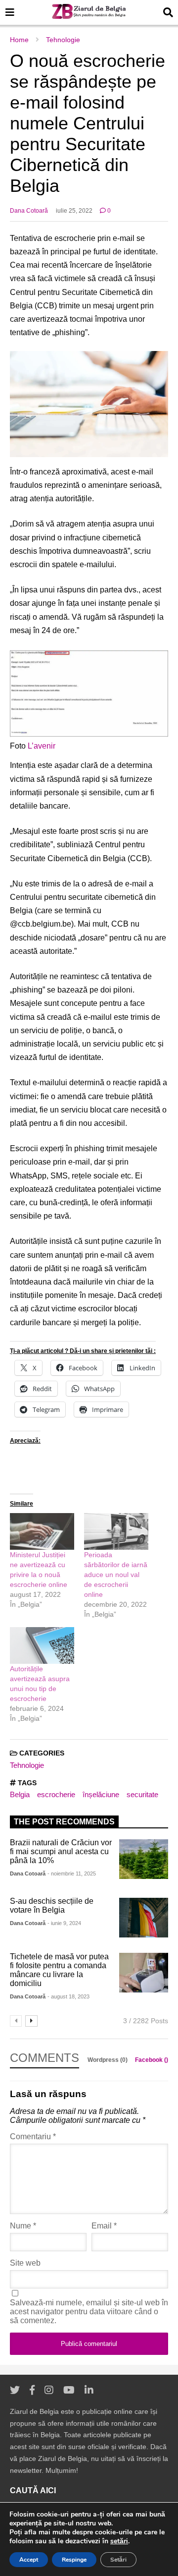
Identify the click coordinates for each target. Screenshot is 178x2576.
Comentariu (33, 2137)
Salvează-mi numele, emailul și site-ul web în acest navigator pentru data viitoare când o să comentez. (89, 2312)
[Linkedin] (89, 2390)
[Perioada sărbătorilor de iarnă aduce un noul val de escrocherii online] (116, 1531)
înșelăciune (101, 1794)
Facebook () (152, 2060)
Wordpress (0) (108, 2060)
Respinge (74, 2560)
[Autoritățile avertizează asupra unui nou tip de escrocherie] (42, 1645)
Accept (29, 2560)
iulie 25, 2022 (74, 211)
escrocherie (56, 1794)
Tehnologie (27, 1765)
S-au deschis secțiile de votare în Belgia (52, 1905)
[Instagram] (49, 2390)
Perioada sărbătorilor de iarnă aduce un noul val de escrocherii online (116, 1575)
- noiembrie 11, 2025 (72, 1873)
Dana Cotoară (29, 211)
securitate (142, 1794)
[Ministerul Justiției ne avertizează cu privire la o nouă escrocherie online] (42, 1531)
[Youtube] (69, 2390)
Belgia (20, 1794)
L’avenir (42, 746)
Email (104, 2226)
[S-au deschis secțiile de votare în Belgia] (144, 1918)
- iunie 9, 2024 (64, 1923)
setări (119, 2541)
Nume (23, 2226)
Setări (118, 2560)
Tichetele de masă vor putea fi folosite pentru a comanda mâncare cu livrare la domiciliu (59, 1970)
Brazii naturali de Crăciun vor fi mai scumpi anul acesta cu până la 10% (61, 1851)
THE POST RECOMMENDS (64, 1822)
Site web (25, 2263)
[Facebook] (32, 2390)
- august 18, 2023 (68, 1996)
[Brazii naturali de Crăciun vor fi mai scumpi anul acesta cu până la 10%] (144, 1859)
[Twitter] (15, 2390)
